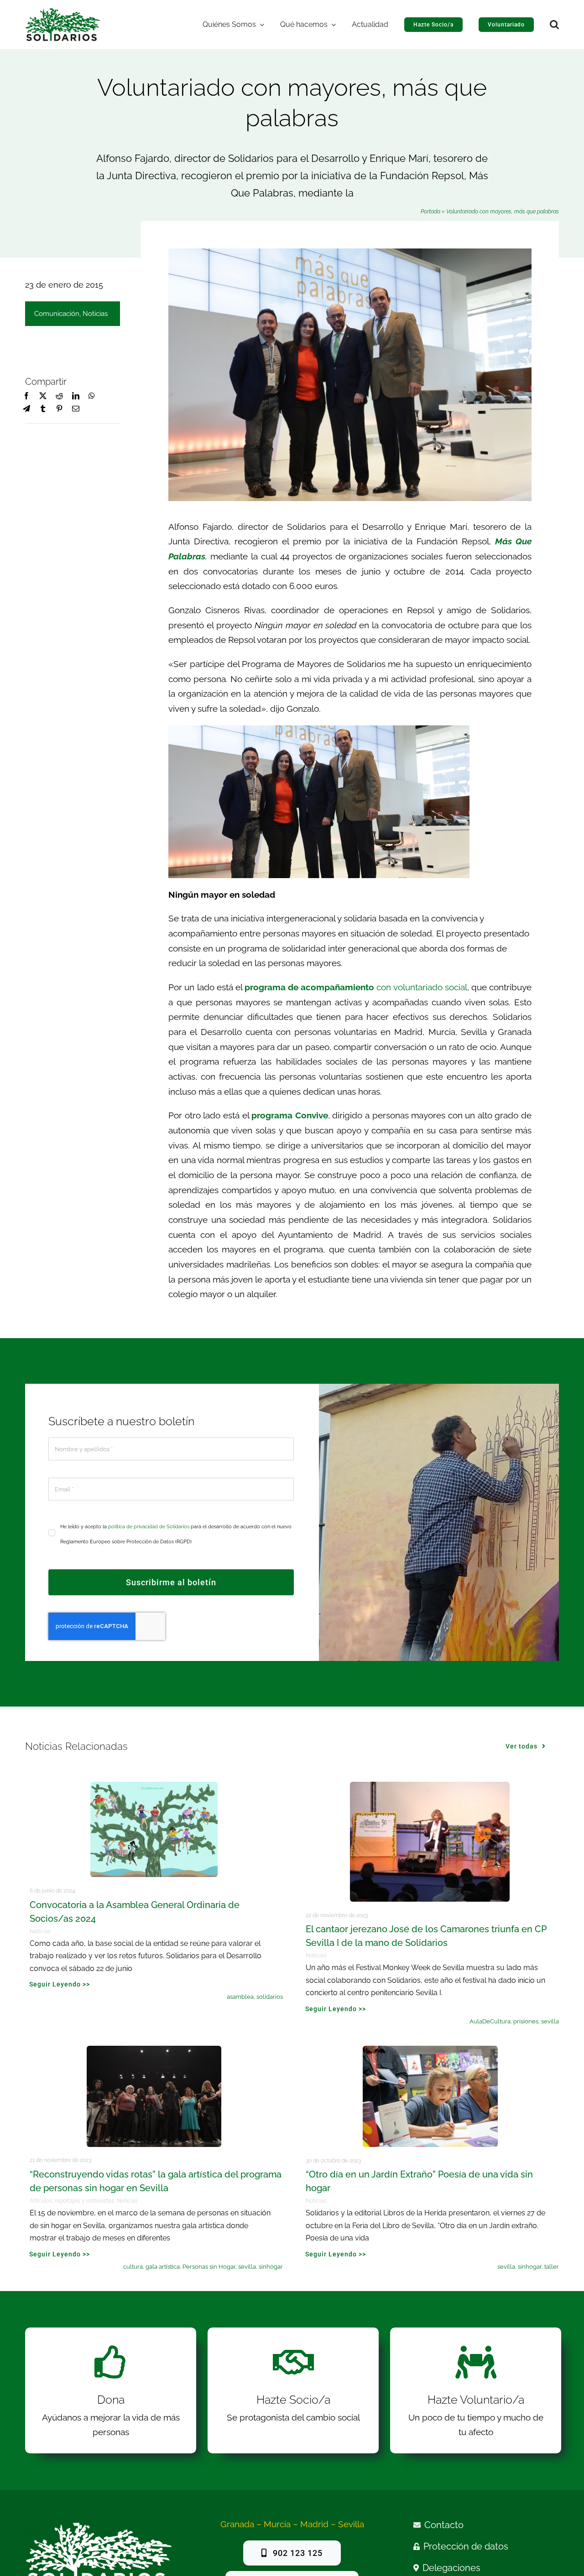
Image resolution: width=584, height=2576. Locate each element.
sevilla (550, 2021)
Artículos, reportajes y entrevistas (72, 2201)
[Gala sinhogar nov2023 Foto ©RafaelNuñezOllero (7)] (154, 2050)
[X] (43, 396)
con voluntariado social (356, 987)
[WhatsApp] (92, 396)
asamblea (240, 1997)
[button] (554, 25)
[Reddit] (59, 396)
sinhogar (271, 2267)
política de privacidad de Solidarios (149, 1527)
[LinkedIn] (76, 396)
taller (552, 2267)
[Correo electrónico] (76, 409)
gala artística (163, 2267)
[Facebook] (26, 396)
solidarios (270, 1997)
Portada (430, 212)
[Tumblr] (43, 409)
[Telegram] (26, 409)
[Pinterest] (59, 409)
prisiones (526, 2021)
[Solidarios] (63, 12)
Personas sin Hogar (209, 2267)
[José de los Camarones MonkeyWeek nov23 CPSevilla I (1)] (430, 1786)
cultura (133, 2267)
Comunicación (57, 314)
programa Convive (290, 1115)
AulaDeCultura (490, 2021)
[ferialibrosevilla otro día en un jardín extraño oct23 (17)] (430, 2050)
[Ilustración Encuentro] (154, 1786)
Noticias (95, 314)
